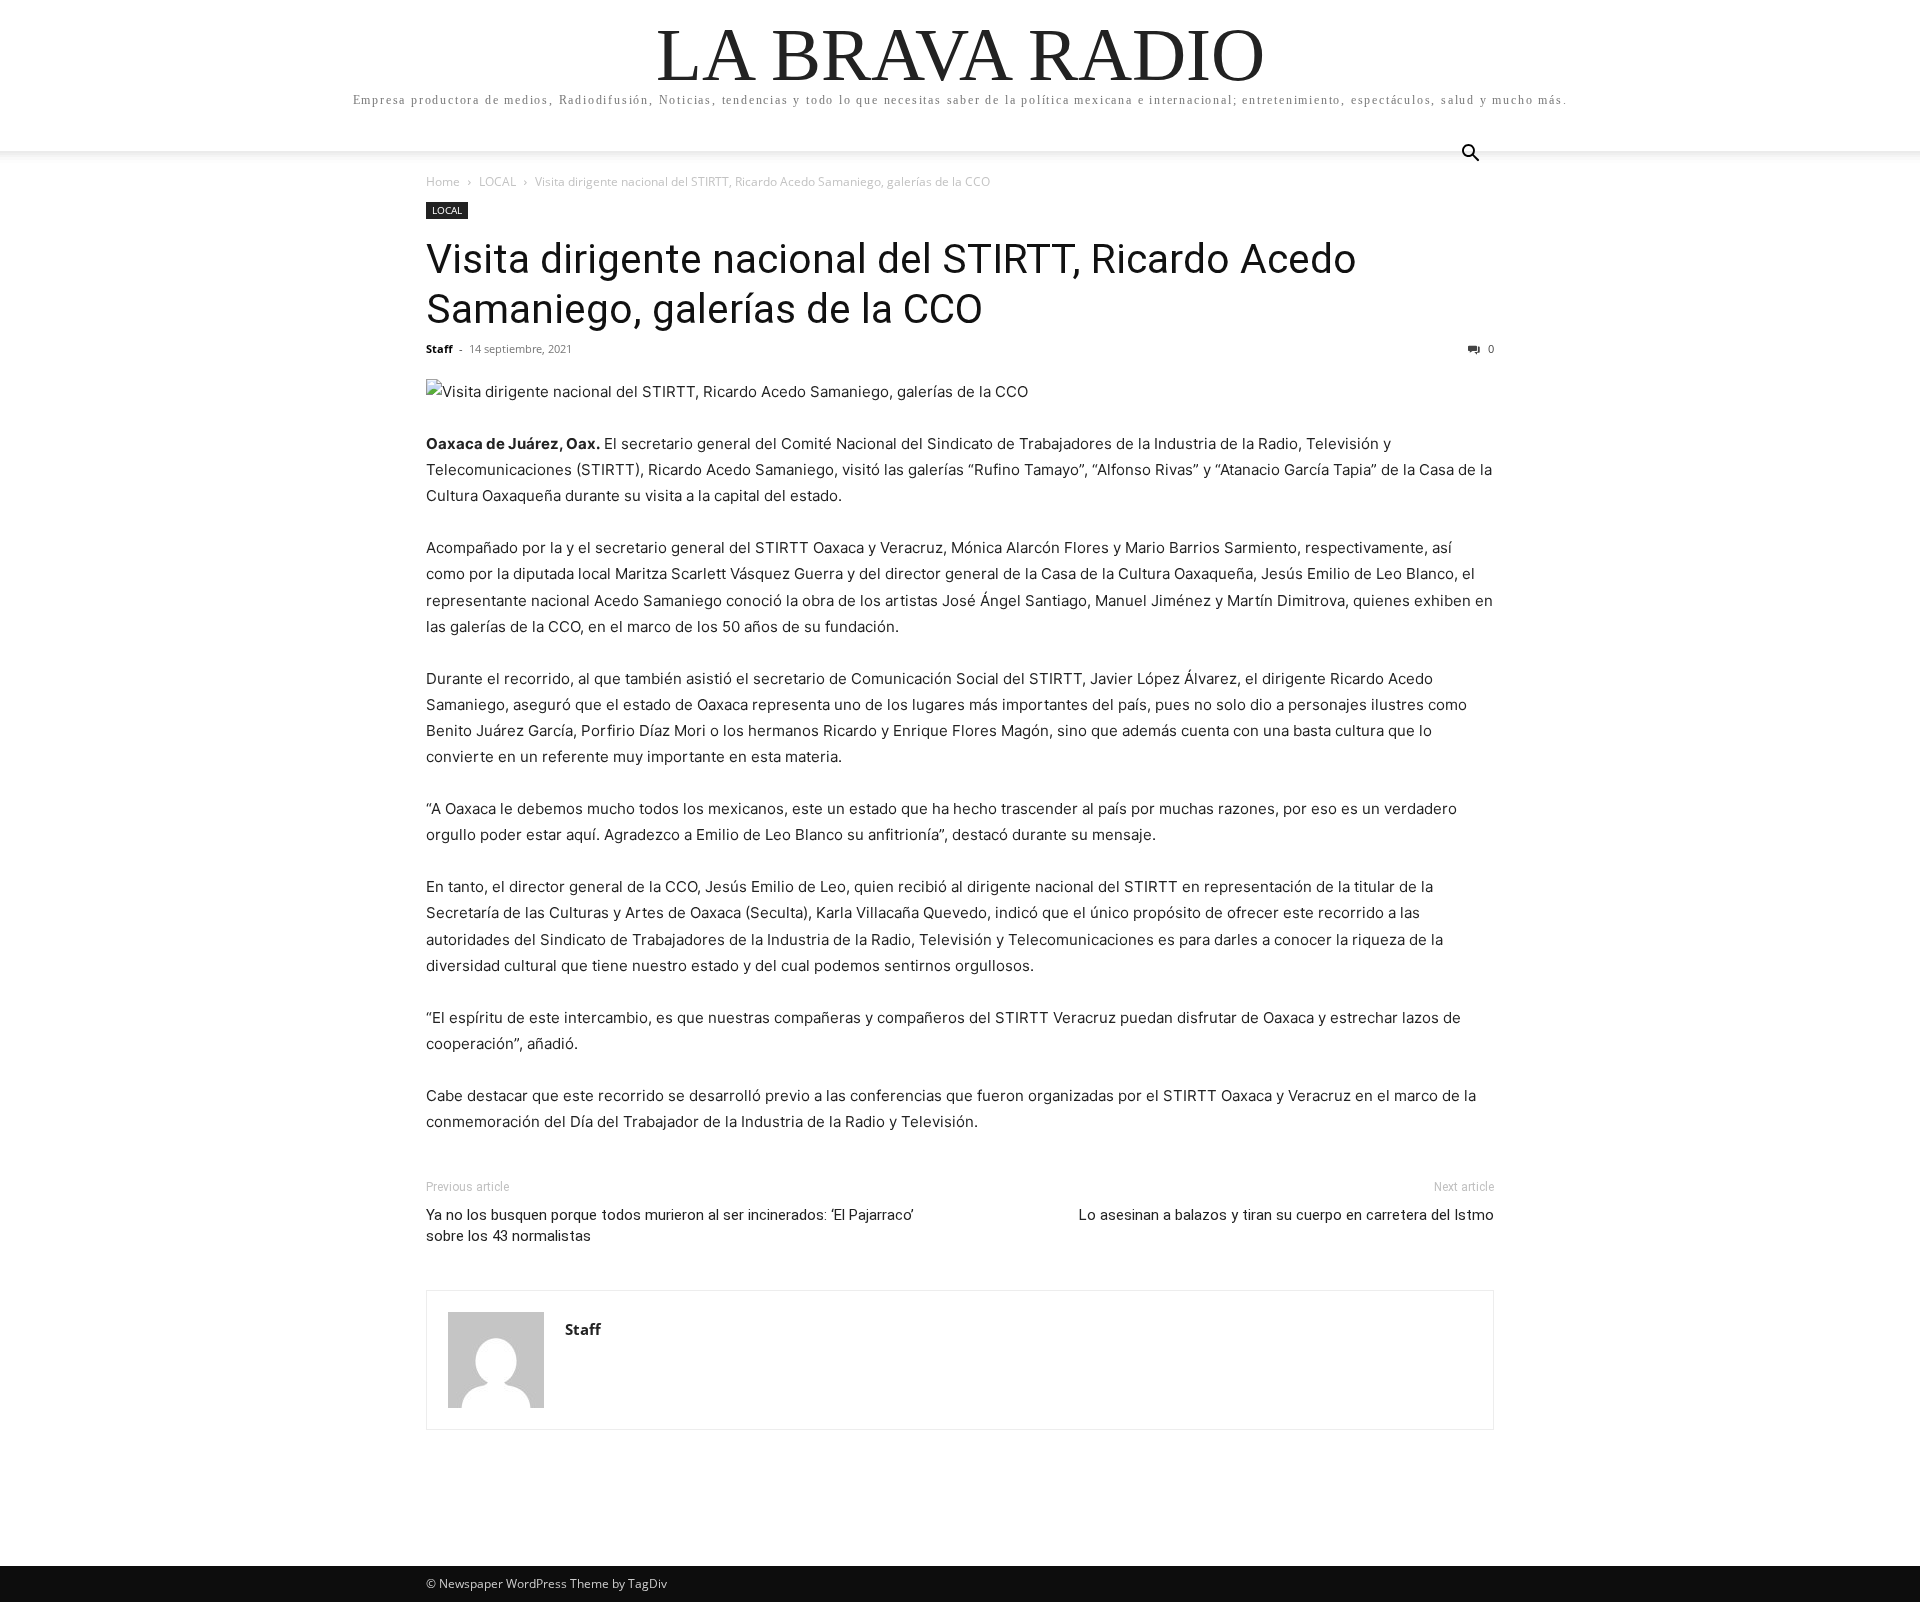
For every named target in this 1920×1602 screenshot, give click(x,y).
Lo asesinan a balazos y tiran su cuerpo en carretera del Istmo (1286, 1215)
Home (443, 181)
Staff (439, 348)
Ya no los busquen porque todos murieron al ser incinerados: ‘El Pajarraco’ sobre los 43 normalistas (670, 1225)
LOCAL (497, 181)
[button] (1470, 155)
